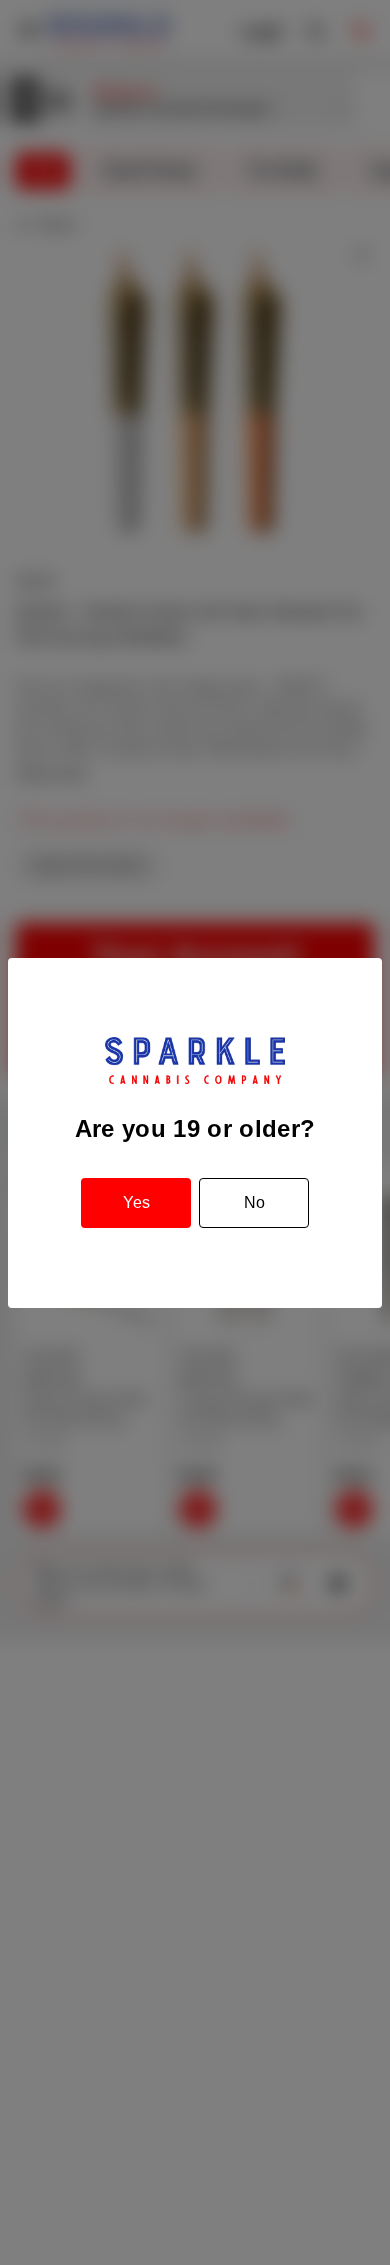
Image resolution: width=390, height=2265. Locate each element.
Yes (136, 1202)
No (254, 1202)
